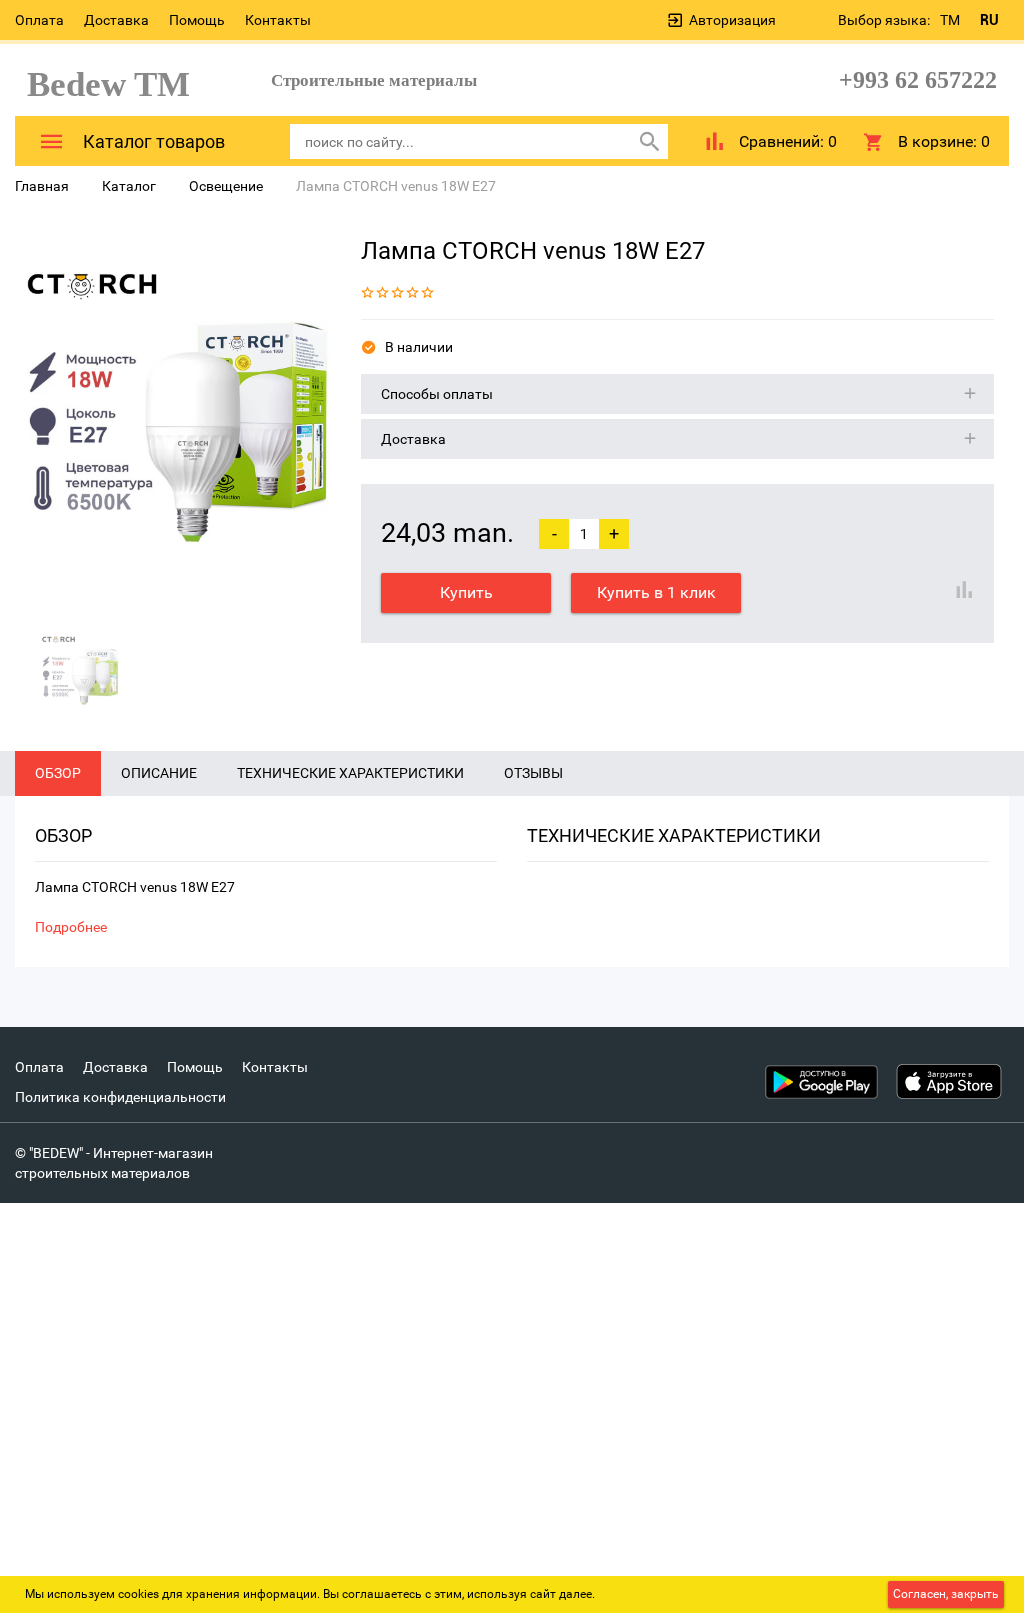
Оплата (39, 20)
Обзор (58, 773)
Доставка (116, 20)
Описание (159, 773)
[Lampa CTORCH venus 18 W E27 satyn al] (173, 421)
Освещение (226, 186)
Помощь (197, 20)
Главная (42, 186)
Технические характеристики (350, 773)
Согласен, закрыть (946, 1594)
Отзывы (533, 773)
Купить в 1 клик (656, 592)
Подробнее (71, 927)
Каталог (129, 186)
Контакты (278, 20)
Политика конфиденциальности (120, 1097)
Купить (466, 592)
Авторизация (732, 20)
